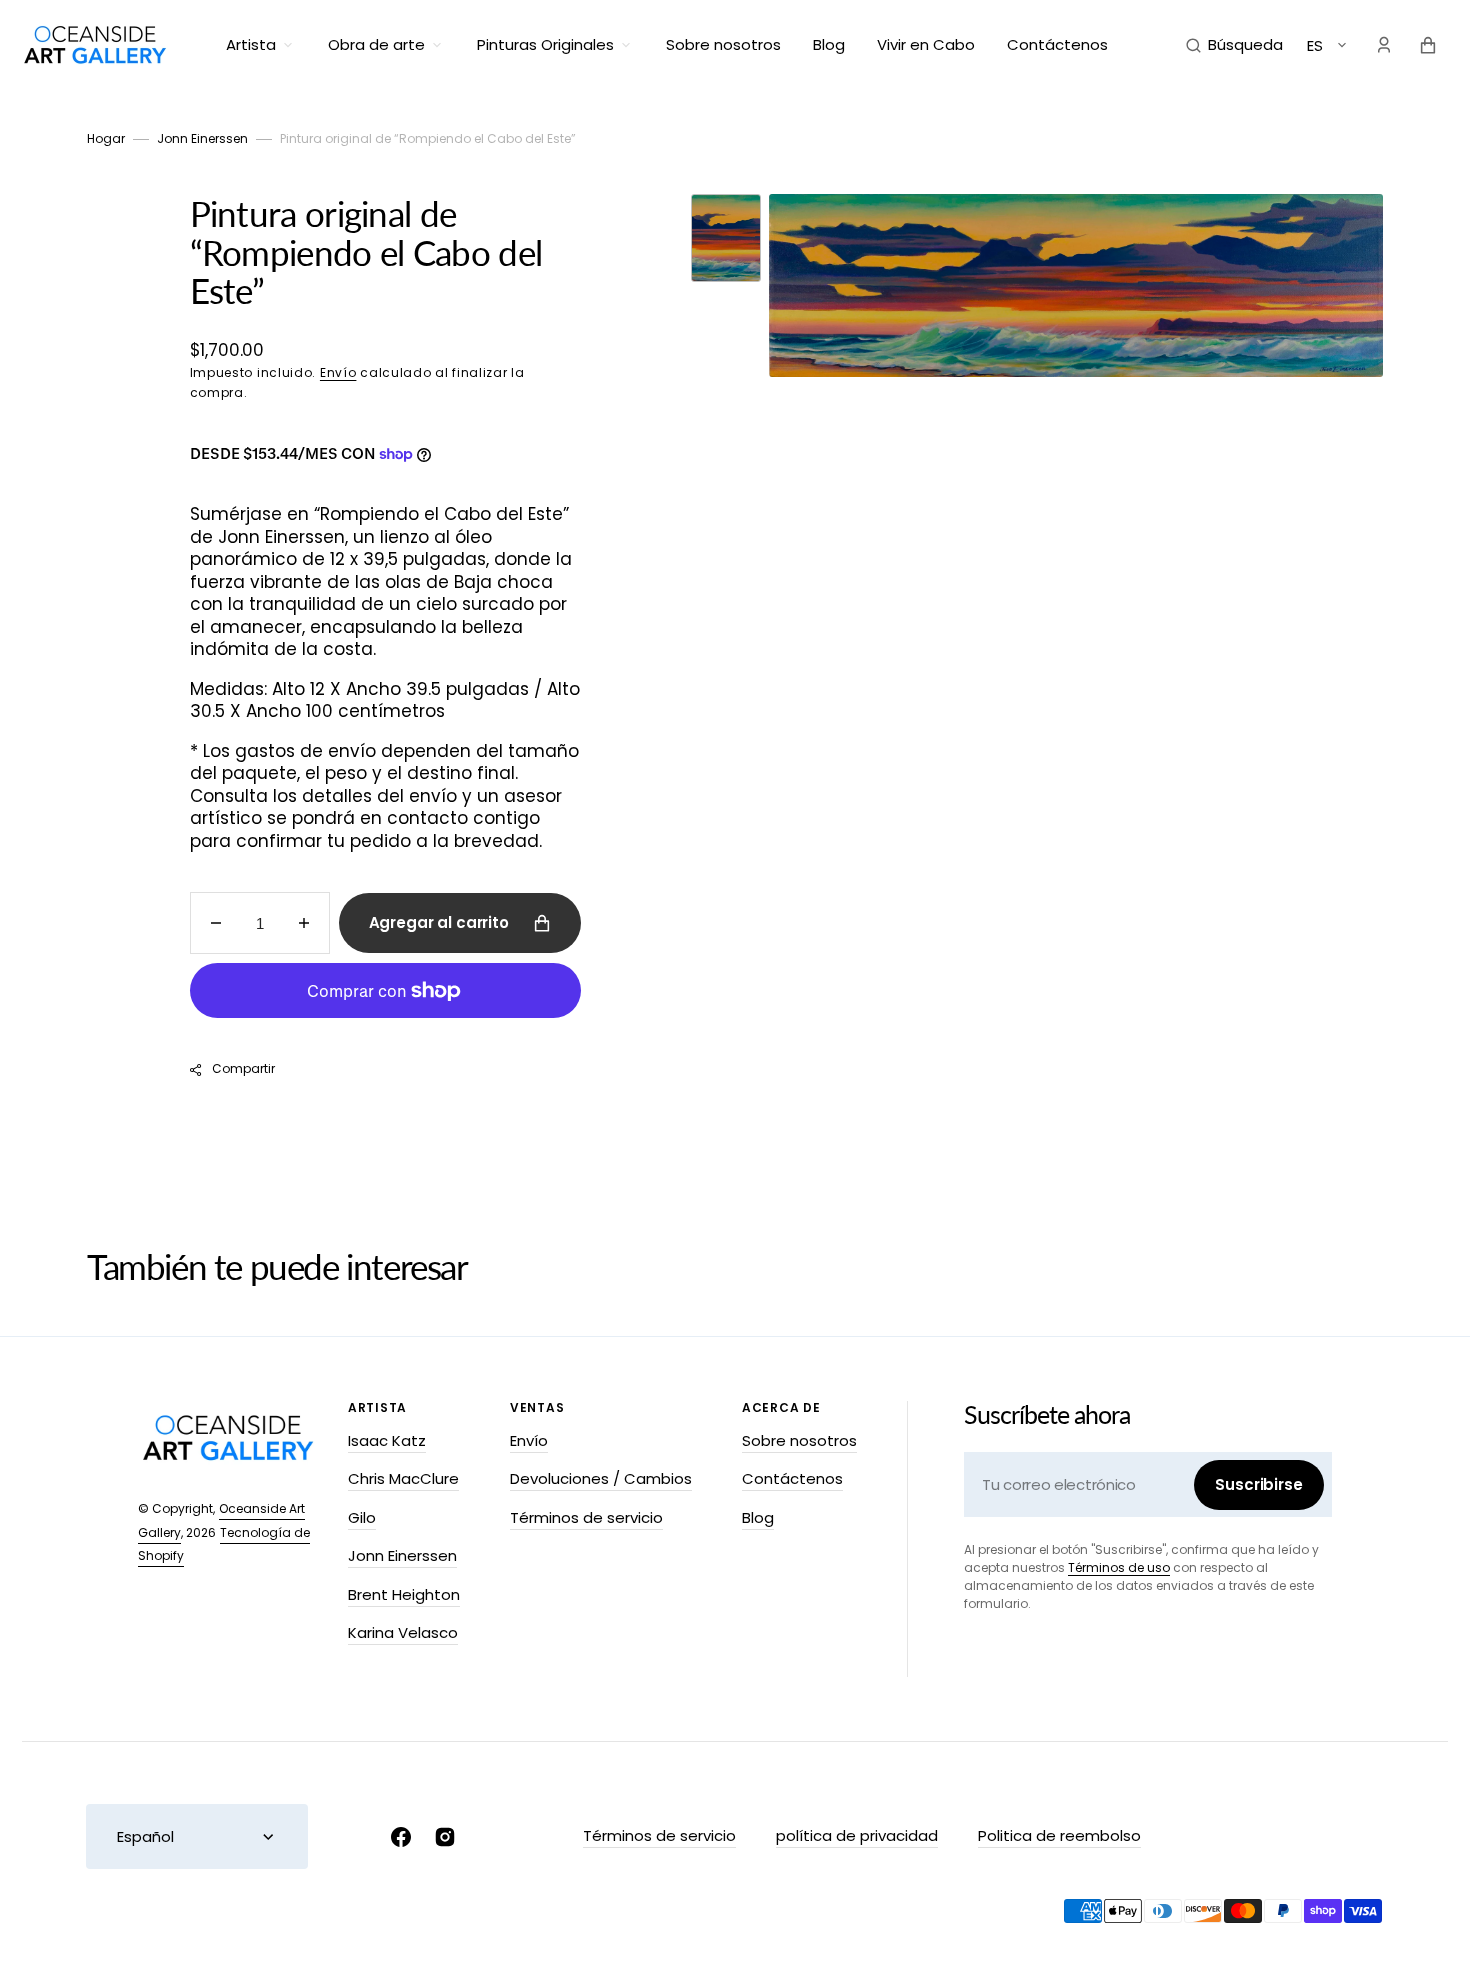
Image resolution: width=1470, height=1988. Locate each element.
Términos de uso (1119, 1567)
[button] (1234, 45)
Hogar (106, 138)
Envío (338, 372)
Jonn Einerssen (202, 138)
